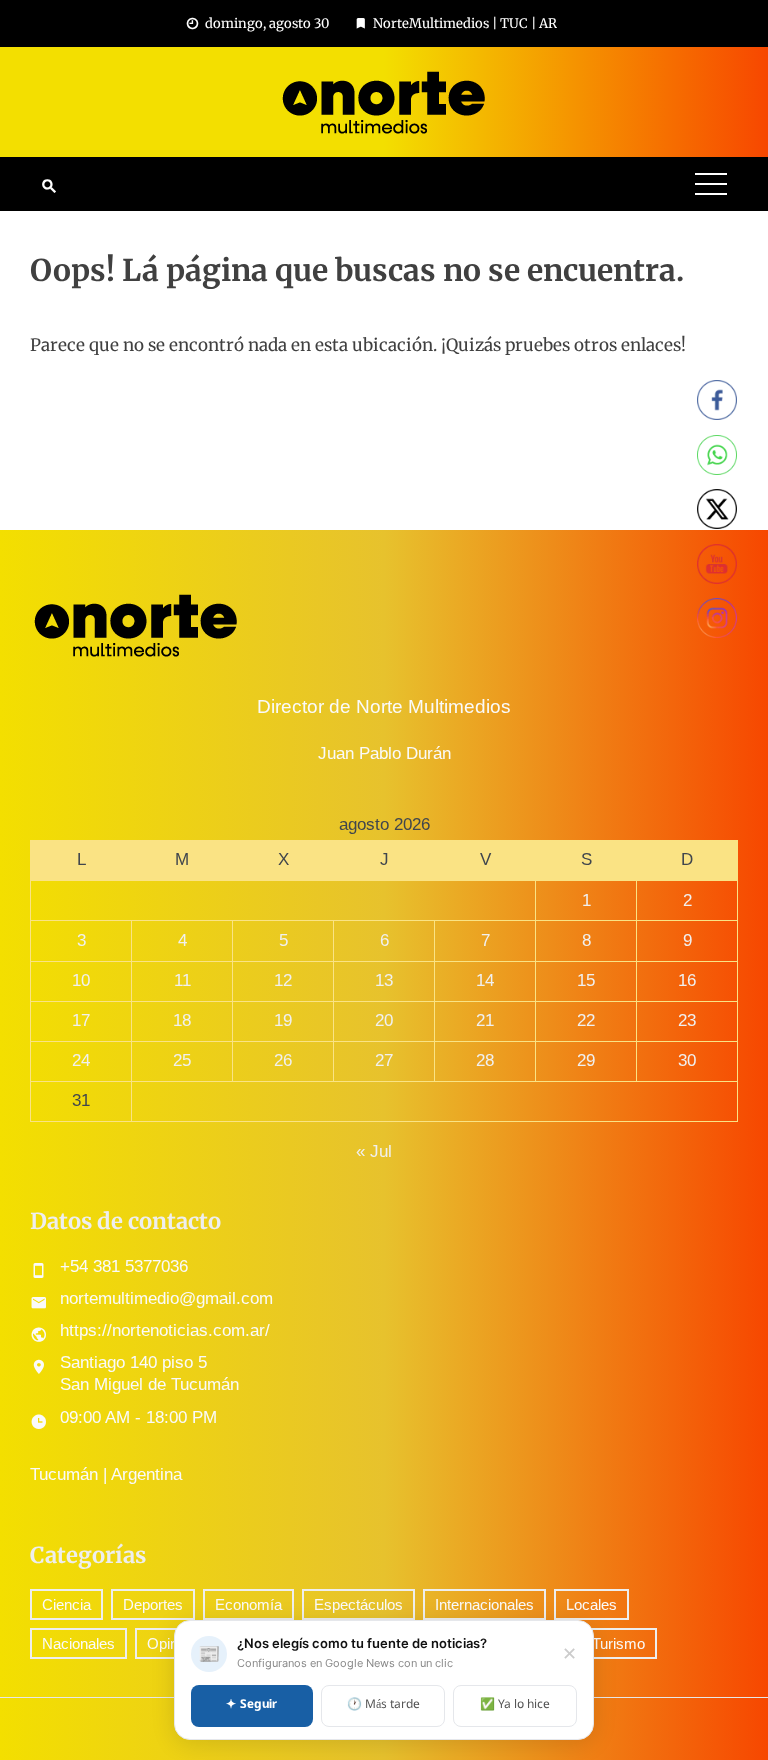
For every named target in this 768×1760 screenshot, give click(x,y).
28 (485, 1060)
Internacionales (484, 1604)
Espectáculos (358, 1604)
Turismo (618, 1643)
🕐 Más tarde (383, 1705)
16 (687, 980)
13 (384, 980)
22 (586, 1020)
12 (283, 980)
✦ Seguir (251, 1705)
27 (384, 1060)
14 (485, 980)
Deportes (153, 1604)
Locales (591, 1604)
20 (384, 1020)
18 (182, 1020)
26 (283, 1060)
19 (283, 1020)
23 (687, 1020)
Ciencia (66, 1604)
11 (182, 980)
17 (81, 1020)
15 (586, 980)
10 (81, 980)
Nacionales (78, 1643)
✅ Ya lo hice (515, 1705)
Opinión (172, 1643)
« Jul (374, 1151)
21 (485, 1020)
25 (182, 1060)
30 (687, 1060)
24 (81, 1060)
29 (586, 1060)
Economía (248, 1604)
